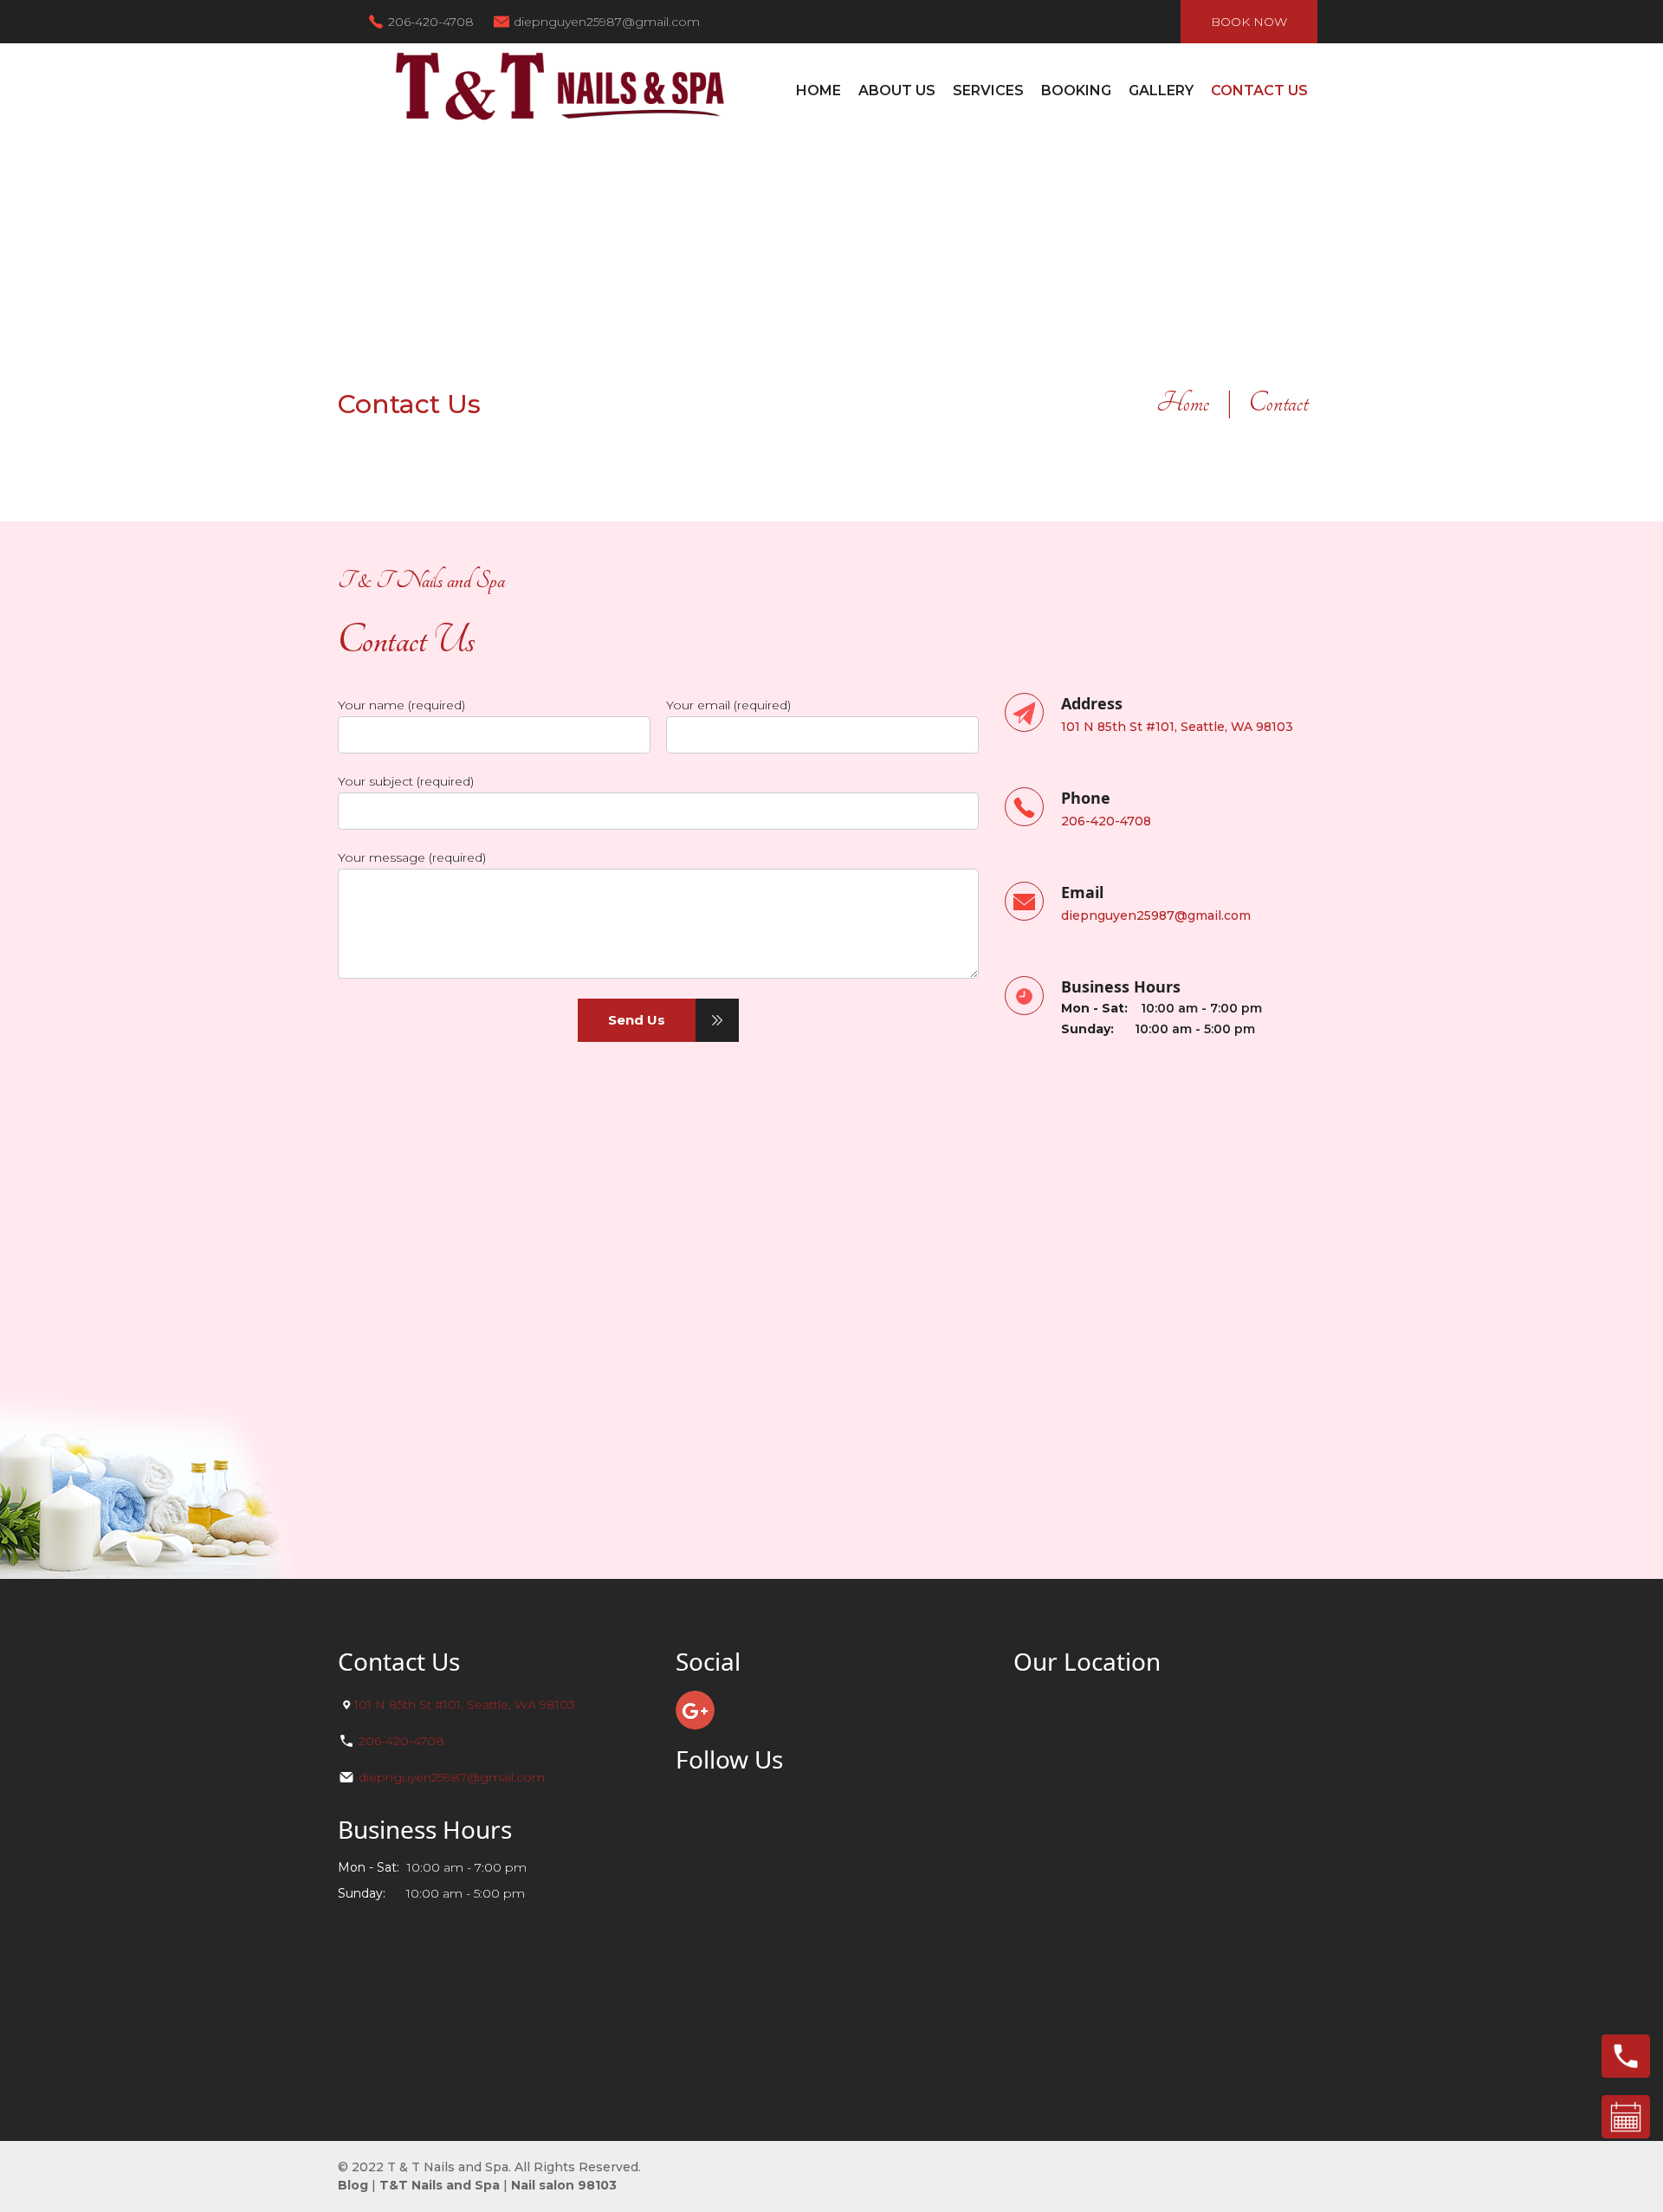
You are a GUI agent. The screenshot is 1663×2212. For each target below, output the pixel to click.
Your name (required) (401, 705)
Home (819, 91)
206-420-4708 (431, 22)
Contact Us (1259, 91)
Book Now (1249, 22)
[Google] (695, 1710)
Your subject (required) (406, 781)
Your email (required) (728, 705)
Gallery (1161, 91)
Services (988, 91)
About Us (897, 91)
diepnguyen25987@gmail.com (607, 22)
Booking (1076, 91)
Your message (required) (412, 857)
